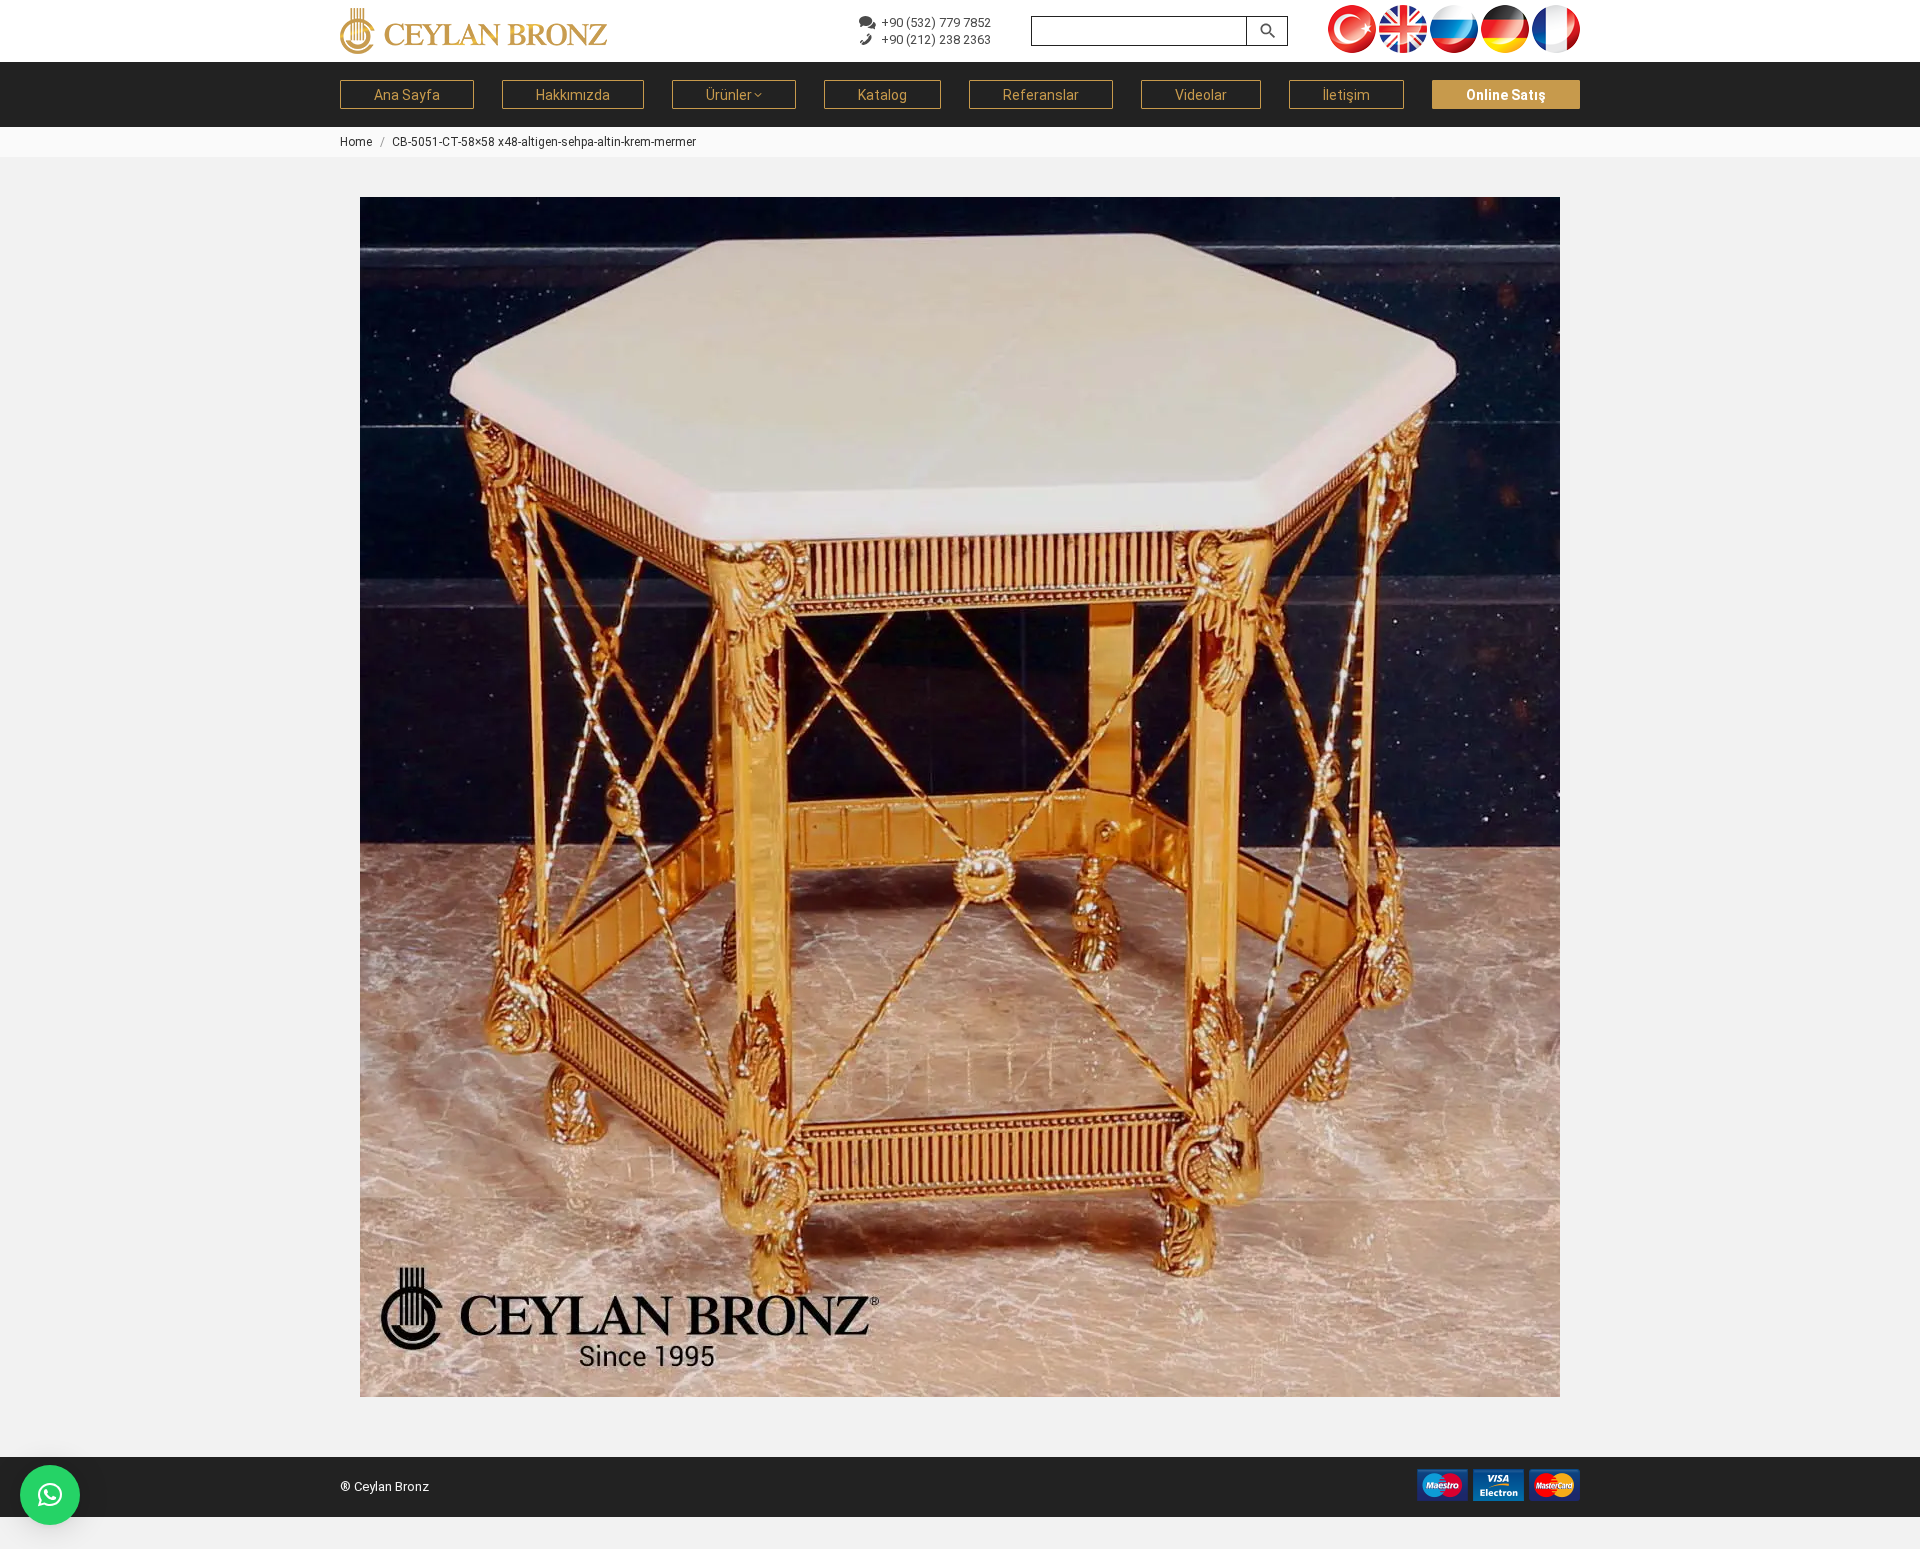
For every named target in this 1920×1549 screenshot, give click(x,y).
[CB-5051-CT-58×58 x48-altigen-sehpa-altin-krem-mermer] (960, 797)
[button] (50, 1495)
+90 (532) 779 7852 (933, 22)
